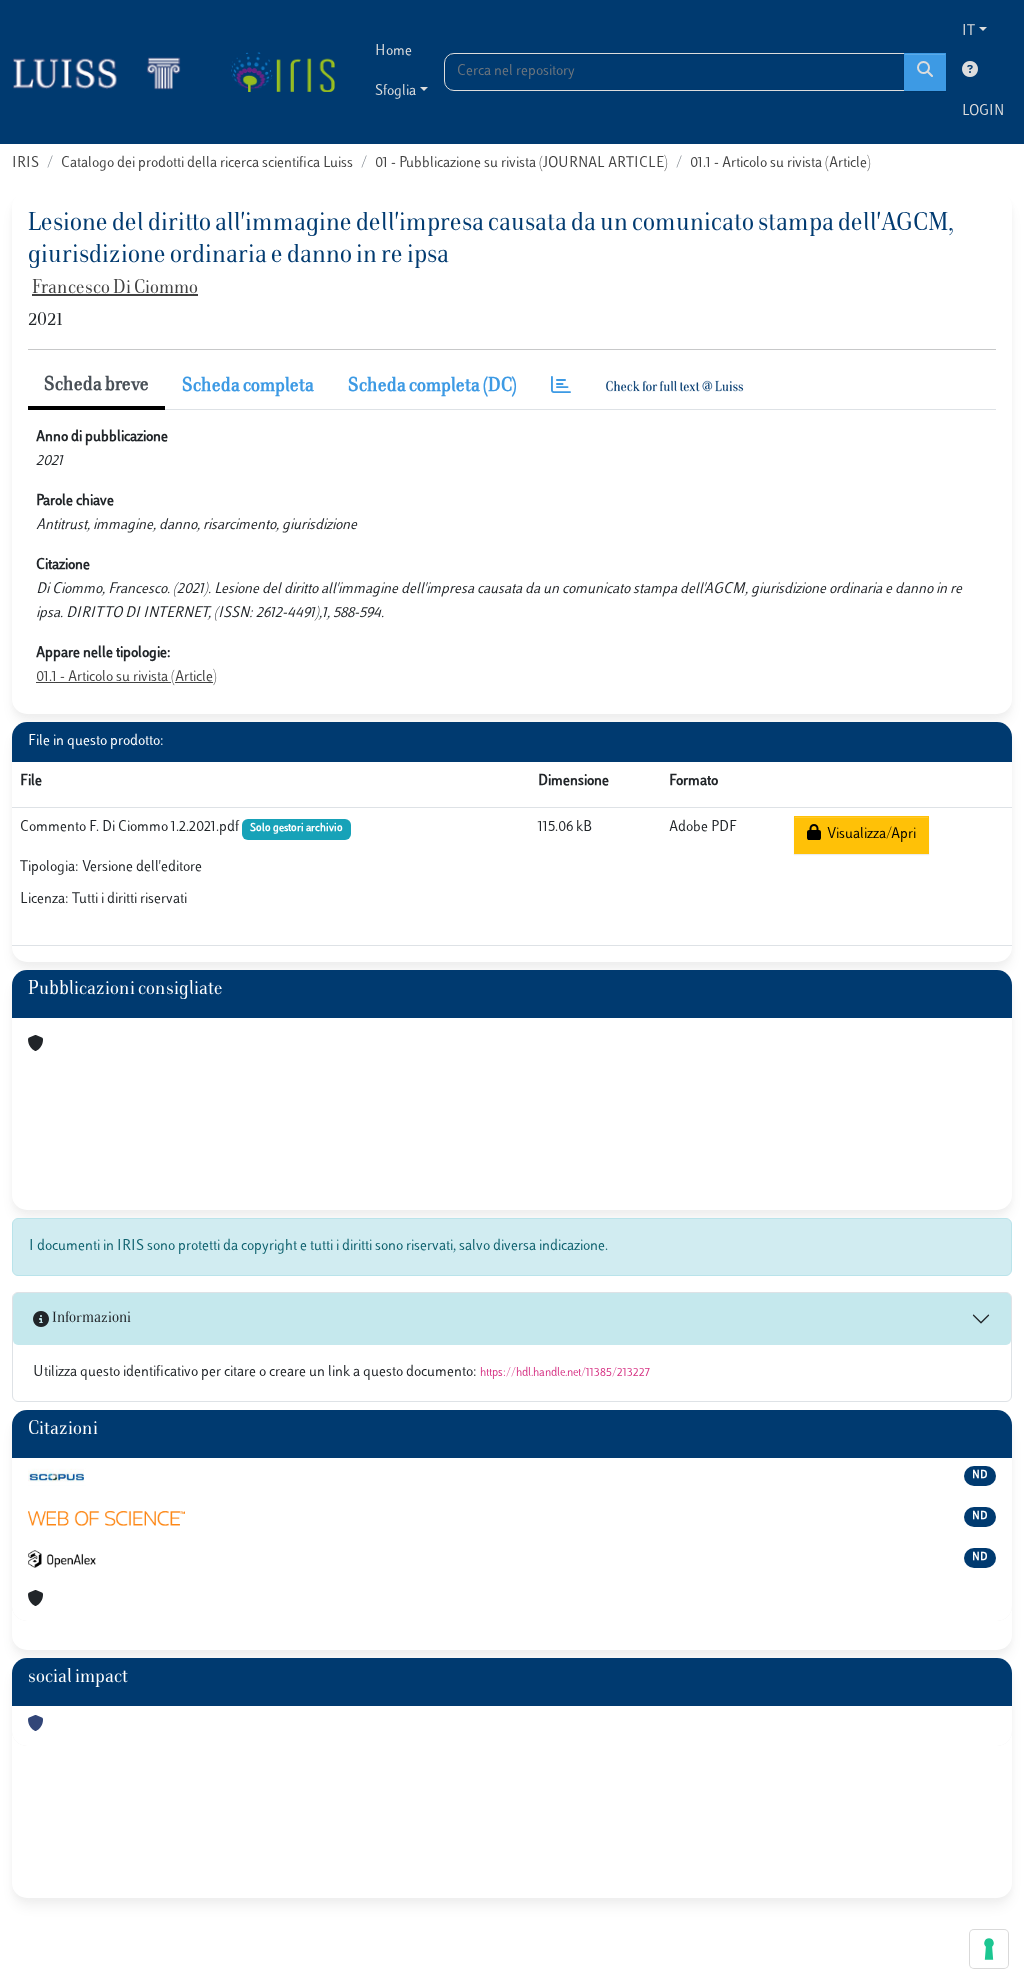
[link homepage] (105, 72)
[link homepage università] (282, 72)
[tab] (561, 387)
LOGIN (983, 111)
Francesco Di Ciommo (115, 289)
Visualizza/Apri (868, 834)
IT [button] (968, 31)
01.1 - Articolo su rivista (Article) (780, 163)
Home (393, 51)
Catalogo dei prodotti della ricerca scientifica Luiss (207, 163)
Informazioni (90, 1318)
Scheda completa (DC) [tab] (432, 387)
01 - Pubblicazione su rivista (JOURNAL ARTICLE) (521, 163)
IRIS (25, 163)
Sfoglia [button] (395, 91)
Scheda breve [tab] (96, 386)
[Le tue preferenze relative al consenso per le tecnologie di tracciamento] (989, 1949)
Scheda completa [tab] (248, 387)
